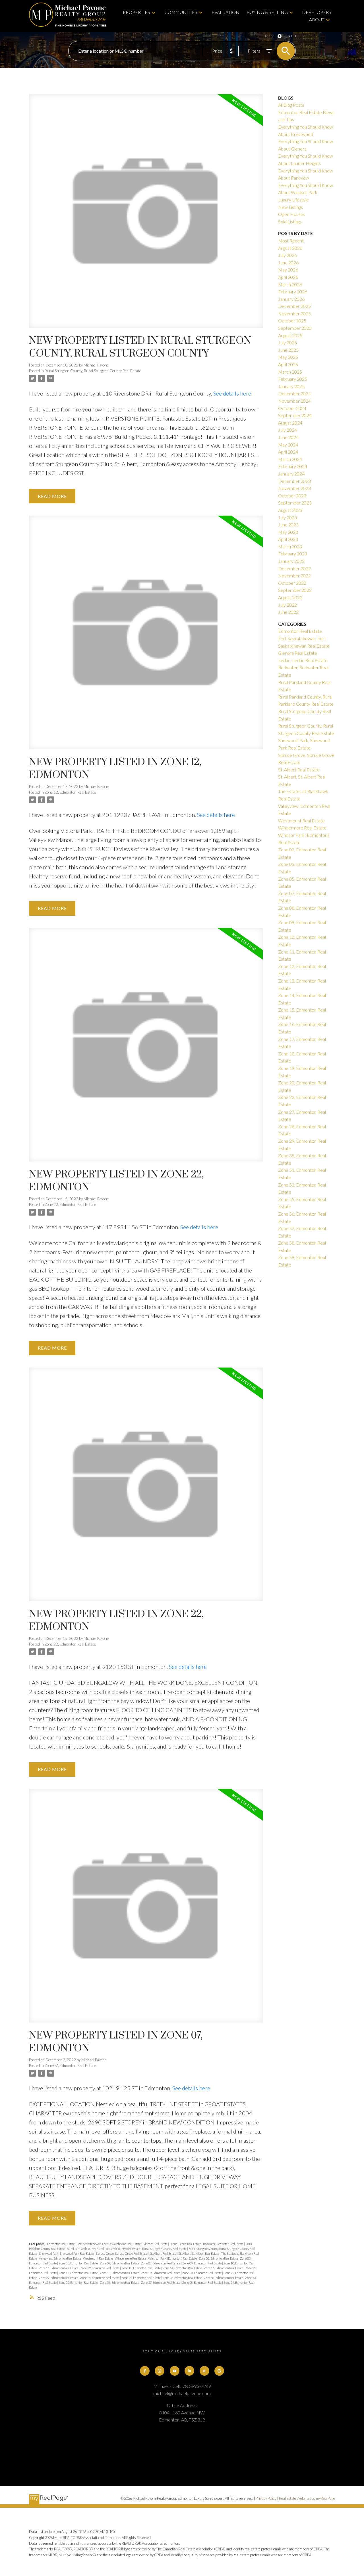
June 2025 (288, 350)
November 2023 (294, 488)
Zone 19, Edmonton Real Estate (161, 2273)
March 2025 (290, 372)
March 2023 (290, 546)
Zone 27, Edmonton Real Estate (59, 2278)
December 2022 (294, 568)
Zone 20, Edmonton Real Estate (202, 2273)
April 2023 (288, 539)
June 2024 (288, 437)
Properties (136, 12)
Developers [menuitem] (317, 12)
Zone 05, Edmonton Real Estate (78, 2263)
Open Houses (292, 214)
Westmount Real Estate (98, 2258)
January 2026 (291, 299)
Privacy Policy (266, 2498)
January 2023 (291, 561)
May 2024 (288, 445)
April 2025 (288, 364)
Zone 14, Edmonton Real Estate (183, 2268)
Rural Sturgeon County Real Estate (165, 2249)
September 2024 (295, 415)
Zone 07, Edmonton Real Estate (70, 2066)
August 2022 (290, 597)
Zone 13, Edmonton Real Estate (141, 2268)
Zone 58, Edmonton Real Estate (202, 2282)
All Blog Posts (291, 105)
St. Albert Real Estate (163, 2253)
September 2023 (295, 503)
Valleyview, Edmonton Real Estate (60, 2258)
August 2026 (290, 248)
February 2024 (293, 466)
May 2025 (288, 357)
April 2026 (288, 277)
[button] (145, 2371)
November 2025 (294, 313)
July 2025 (288, 342)
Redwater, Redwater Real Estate (224, 2244)
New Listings (290, 207)
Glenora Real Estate (155, 2244)
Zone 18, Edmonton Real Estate (120, 2273)
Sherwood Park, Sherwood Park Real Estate (67, 2253)
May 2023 (288, 532)
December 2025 (294, 306)
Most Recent (291, 241)
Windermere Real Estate (131, 2258)
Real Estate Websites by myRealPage (307, 2498)
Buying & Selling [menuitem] (267, 12)
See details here (232, 393)
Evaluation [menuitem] (226, 12)
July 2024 (288, 430)
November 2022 (294, 575)
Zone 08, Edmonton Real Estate (161, 2263)
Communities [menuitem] (181, 12)
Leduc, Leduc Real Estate (186, 2244)
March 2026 (290, 284)
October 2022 (292, 583)
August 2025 (290, 335)
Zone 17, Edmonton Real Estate (78, 2273)
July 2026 (288, 255)
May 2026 (288, 270)
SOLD (292, 36)
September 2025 (295, 328)
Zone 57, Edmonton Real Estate (161, 2282)
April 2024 (288, 452)
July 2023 (288, 517)
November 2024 (294, 401)
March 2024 (290, 459)
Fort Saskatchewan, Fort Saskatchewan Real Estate (109, 2244)
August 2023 (290, 510)
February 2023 (293, 554)
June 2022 (288, 612)
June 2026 (288, 262)
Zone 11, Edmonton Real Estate (59, 2268)
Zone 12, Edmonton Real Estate (70, 792)
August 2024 (290, 423)
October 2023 (292, 496)
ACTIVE (270, 36)
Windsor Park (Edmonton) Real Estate (173, 2258)
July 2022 (288, 605)
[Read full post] (146, 214)
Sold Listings (290, 222)
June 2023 (288, 525)
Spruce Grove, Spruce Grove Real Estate (122, 2253)
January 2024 (291, 474)
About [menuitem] (317, 19)
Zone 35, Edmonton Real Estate (183, 2278)
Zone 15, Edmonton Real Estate (224, 2268)
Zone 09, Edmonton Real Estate (202, 2263)
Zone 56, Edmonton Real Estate (120, 2282)
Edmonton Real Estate (61, 2244)
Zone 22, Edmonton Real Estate (70, 1204)
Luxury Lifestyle (293, 200)
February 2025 (293, 379)
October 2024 (292, 408)
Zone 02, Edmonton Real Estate (219, 2258)
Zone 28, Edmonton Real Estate (100, 2278)
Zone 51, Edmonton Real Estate (224, 2278)
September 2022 (295, 590)
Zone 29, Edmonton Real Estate (141, 2278)
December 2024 (294, 393)
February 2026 (293, 292)
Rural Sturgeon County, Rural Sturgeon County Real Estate (93, 371)
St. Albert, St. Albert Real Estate (199, 2253)
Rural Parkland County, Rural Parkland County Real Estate (104, 2249)
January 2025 (291, 386)
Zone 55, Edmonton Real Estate (78, 2282)
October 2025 (292, 321)
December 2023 (294, 481)
